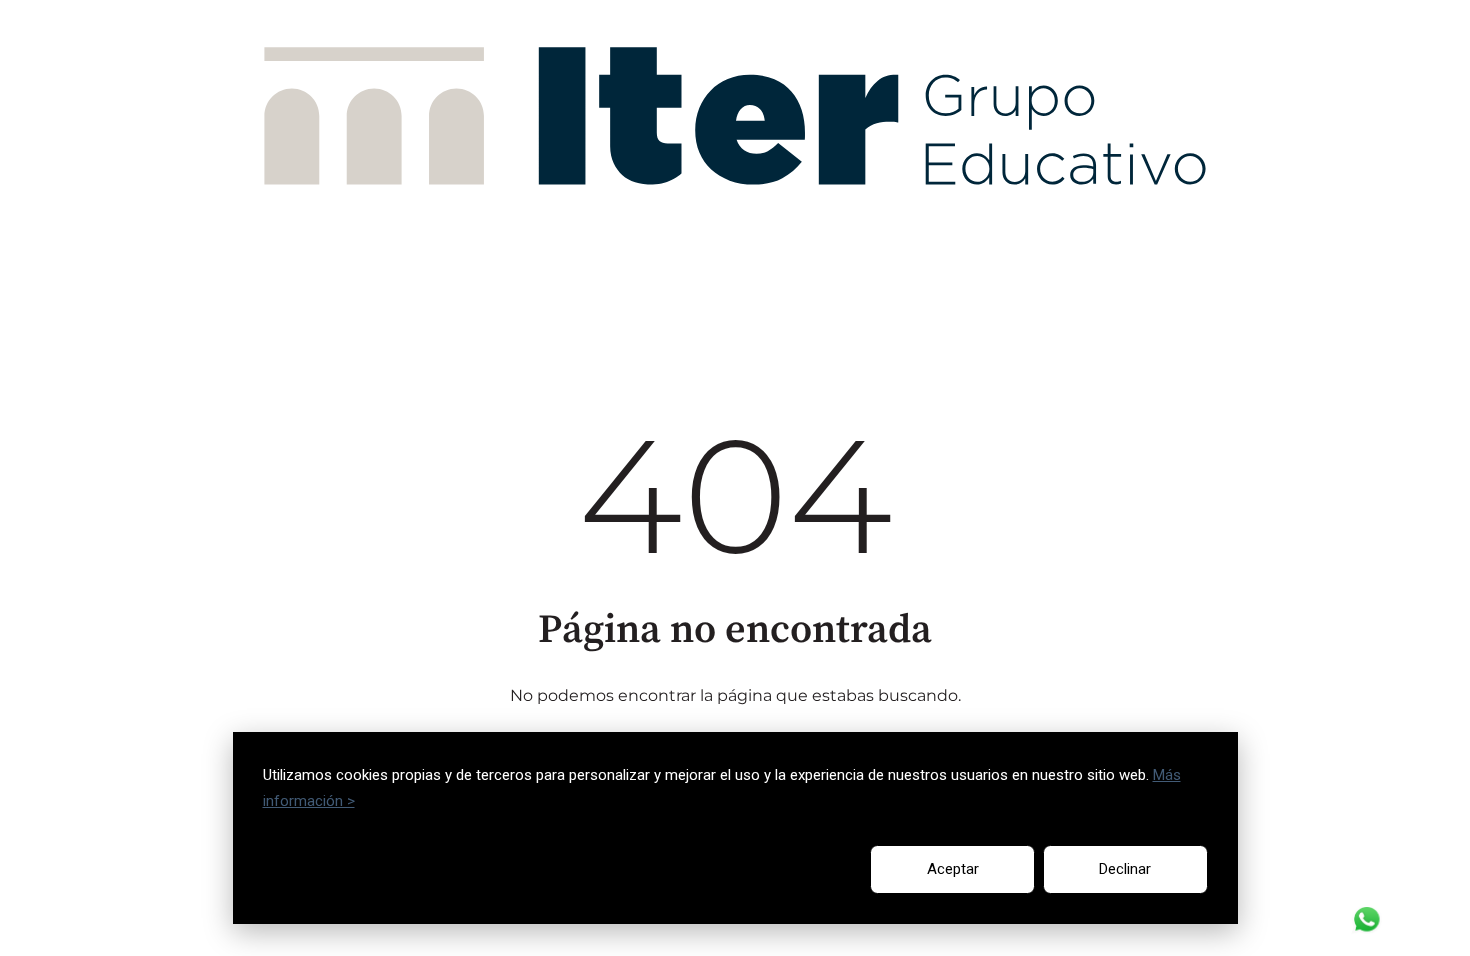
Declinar (1125, 869)
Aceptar (953, 869)
